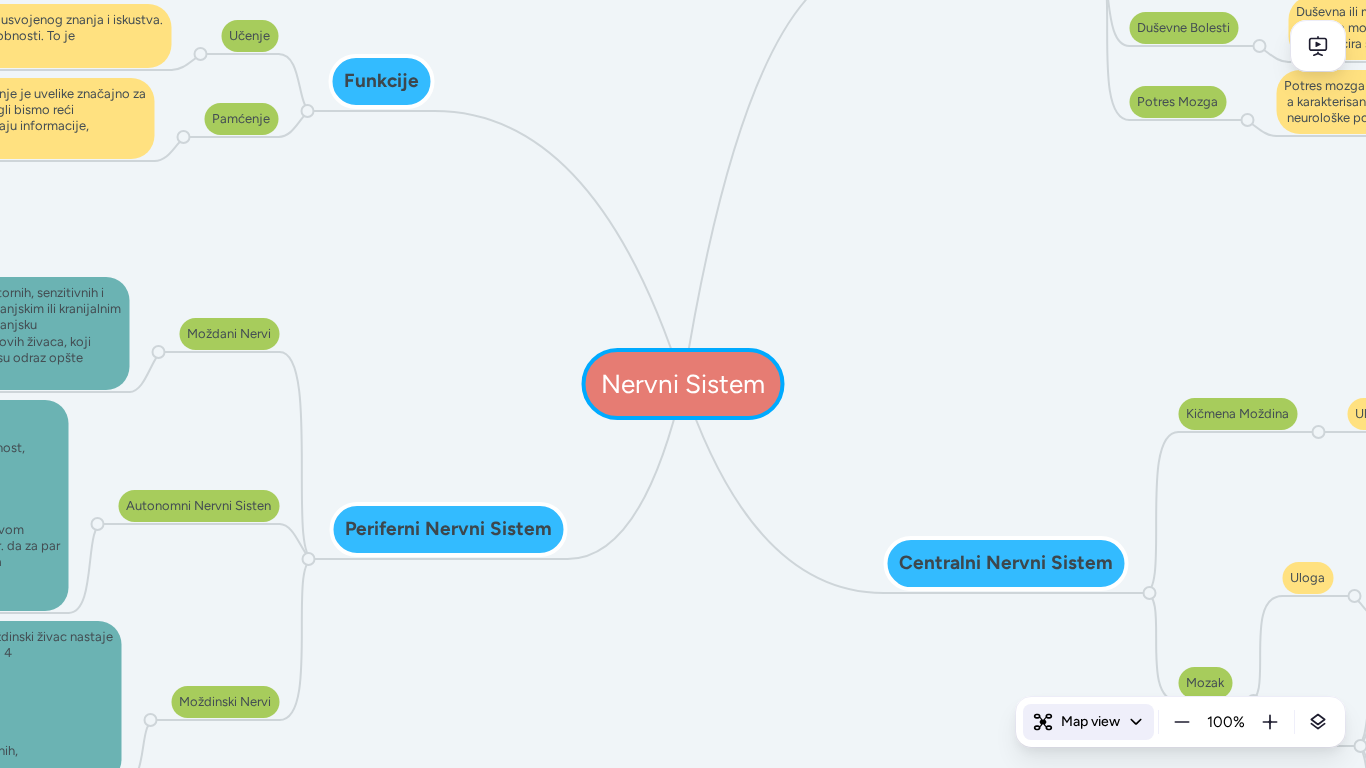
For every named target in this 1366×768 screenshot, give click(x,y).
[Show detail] (1318, 722)
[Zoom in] (1270, 722)
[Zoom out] (1182, 722)
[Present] (1318, 46)
